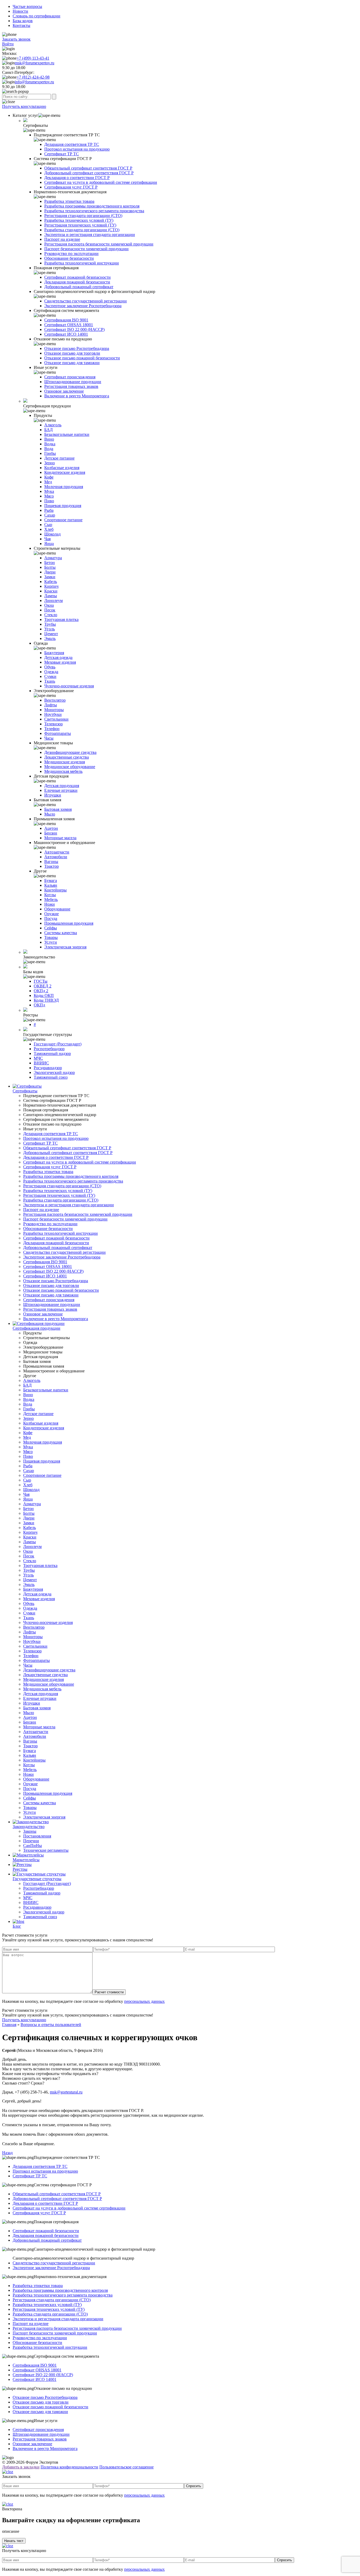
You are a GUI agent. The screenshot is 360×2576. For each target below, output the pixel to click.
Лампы (51, 596)
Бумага (51, 881)
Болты (50, 567)
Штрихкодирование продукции (73, 382)
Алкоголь (53, 425)
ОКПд (39, 1005)
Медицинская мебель (63, 771)
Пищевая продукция (63, 506)
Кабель (51, 582)
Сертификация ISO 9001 (66, 320)
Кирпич (51, 586)
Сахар (50, 515)
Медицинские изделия (65, 762)
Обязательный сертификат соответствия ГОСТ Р (88, 168)
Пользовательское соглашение (127, 2467)
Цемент (51, 634)
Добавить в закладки (21, 2467)
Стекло (51, 615)
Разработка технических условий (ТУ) (79, 220)
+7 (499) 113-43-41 (33, 58)
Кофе (49, 477)
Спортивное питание (63, 520)
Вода (49, 449)
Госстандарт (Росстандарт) (58, 1044)
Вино (49, 439)
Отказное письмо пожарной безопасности (82, 358)
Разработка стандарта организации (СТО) (82, 230)
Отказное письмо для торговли (72, 353)
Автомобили (56, 857)
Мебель (51, 899)
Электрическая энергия (65, 947)
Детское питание (59, 458)
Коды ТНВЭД (46, 1000)
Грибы (50, 453)
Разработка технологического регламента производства (94, 211)
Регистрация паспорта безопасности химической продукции (99, 244)
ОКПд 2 (41, 991)
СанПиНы (33, 1846)
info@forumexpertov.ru (34, 82)
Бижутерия (54, 653)
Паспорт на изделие (62, 239)
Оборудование (57, 909)
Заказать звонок (16, 39)
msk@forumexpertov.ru (35, 63)
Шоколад (52, 534)
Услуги (51, 942)
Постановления (37, 1836)
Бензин (51, 833)
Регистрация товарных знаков (71, 386)
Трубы (50, 624)
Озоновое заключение (64, 391)
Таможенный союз (51, 1077)
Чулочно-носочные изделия (69, 686)
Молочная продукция (64, 487)
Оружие (52, 914)
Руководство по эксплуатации (71, 254)
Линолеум (53, 600)
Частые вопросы (27, 6)
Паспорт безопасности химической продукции (86, 249)
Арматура (53, 558)
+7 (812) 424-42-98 (33, 77)
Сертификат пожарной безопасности (77, 277)
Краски (51, 591)
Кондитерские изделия (65, 472)
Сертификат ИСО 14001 (66, 334)
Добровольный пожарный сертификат (79, 287)
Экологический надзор (54, 1072)
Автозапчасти (57, 852)
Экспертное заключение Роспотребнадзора (83, 306)
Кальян (51, 885)
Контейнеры (55, 890)
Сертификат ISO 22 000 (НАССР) (74, 329)
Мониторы (54, 710)
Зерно (50, 463)
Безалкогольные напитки (67, 434)
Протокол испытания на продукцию (77, 149)
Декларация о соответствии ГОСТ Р (77, 178)
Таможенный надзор (52, 1053)
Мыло (50, 814)
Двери (50, 572)
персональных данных (144, 2001)
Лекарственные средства (67, 757)
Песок (50, 610)
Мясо (49, 496)
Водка (50, 444)
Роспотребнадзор (49, 1049)
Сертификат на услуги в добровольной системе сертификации (101, 182)
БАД (48, 430)
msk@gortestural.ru (66, 2092)
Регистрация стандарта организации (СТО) (83, 216)
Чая (47, 539)
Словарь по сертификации (37, 16)
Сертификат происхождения (70, 377)
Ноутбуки (53, 714)
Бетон (50, 563)
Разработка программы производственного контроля (92, 206)
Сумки (50, 676)
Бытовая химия (58, 809)
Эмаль (50, 638)
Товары (51, 937)
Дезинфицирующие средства (70, 752)
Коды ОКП (44, 995)
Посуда (51, 918)
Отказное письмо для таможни (72, 363)
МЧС (38, 1058)
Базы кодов (23, 21)
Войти (8, 44)
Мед (48, 482)
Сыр (48, 525)
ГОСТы (41, 981)
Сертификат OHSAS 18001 (69, 325)
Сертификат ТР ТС (62, 154)
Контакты (21, 25)
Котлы (50, 895)
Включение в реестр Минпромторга (77, 396)
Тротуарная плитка (61, 619)
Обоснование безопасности (69, 258)
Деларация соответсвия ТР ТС (72, 144)
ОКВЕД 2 (43, 986)
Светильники (56, 719)
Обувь (50, 667)
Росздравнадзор (48, 1068)
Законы (30, 1831)
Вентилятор (55, 700)
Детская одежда (58, 657)
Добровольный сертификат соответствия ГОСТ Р (89, 173)
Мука (49, 491)
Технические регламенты (46, 1850)
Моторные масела (60, 838)
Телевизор (53, 724)
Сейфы (51, 928)
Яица (49, 544)
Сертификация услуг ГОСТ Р (71, 187)
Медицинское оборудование (70, 767)
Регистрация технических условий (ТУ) (80, 225)
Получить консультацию (24, 106)
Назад (7, 2153)
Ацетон (51, 828)
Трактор (52, 866)
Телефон (52, 729)
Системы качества (61, 933)
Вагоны (51, 862)
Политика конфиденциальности (69, 2467)
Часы (49, 738)
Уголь (50, 629)
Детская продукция (62, 786)
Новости (20, 11)
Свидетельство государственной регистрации (86, 301)
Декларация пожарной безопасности (77, 282)
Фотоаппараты (58, 733)
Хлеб (49, 529)
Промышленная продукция (69, 923)
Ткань (50, 681)
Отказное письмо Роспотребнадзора (77, 348)
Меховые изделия (60, 662)
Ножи (50, 904)
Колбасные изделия (62, 468)
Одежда (51, 672)
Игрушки (53, 795)
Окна (49, 605)
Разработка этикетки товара (69, 201)
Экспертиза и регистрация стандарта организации (90, 235)
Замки (50, 577)
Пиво (49, 501)
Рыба (49, 510)
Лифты (51, 705)
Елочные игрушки (61, 790)
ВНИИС (41, 1063)
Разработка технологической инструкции (82, 263)
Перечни (31, 1841)
